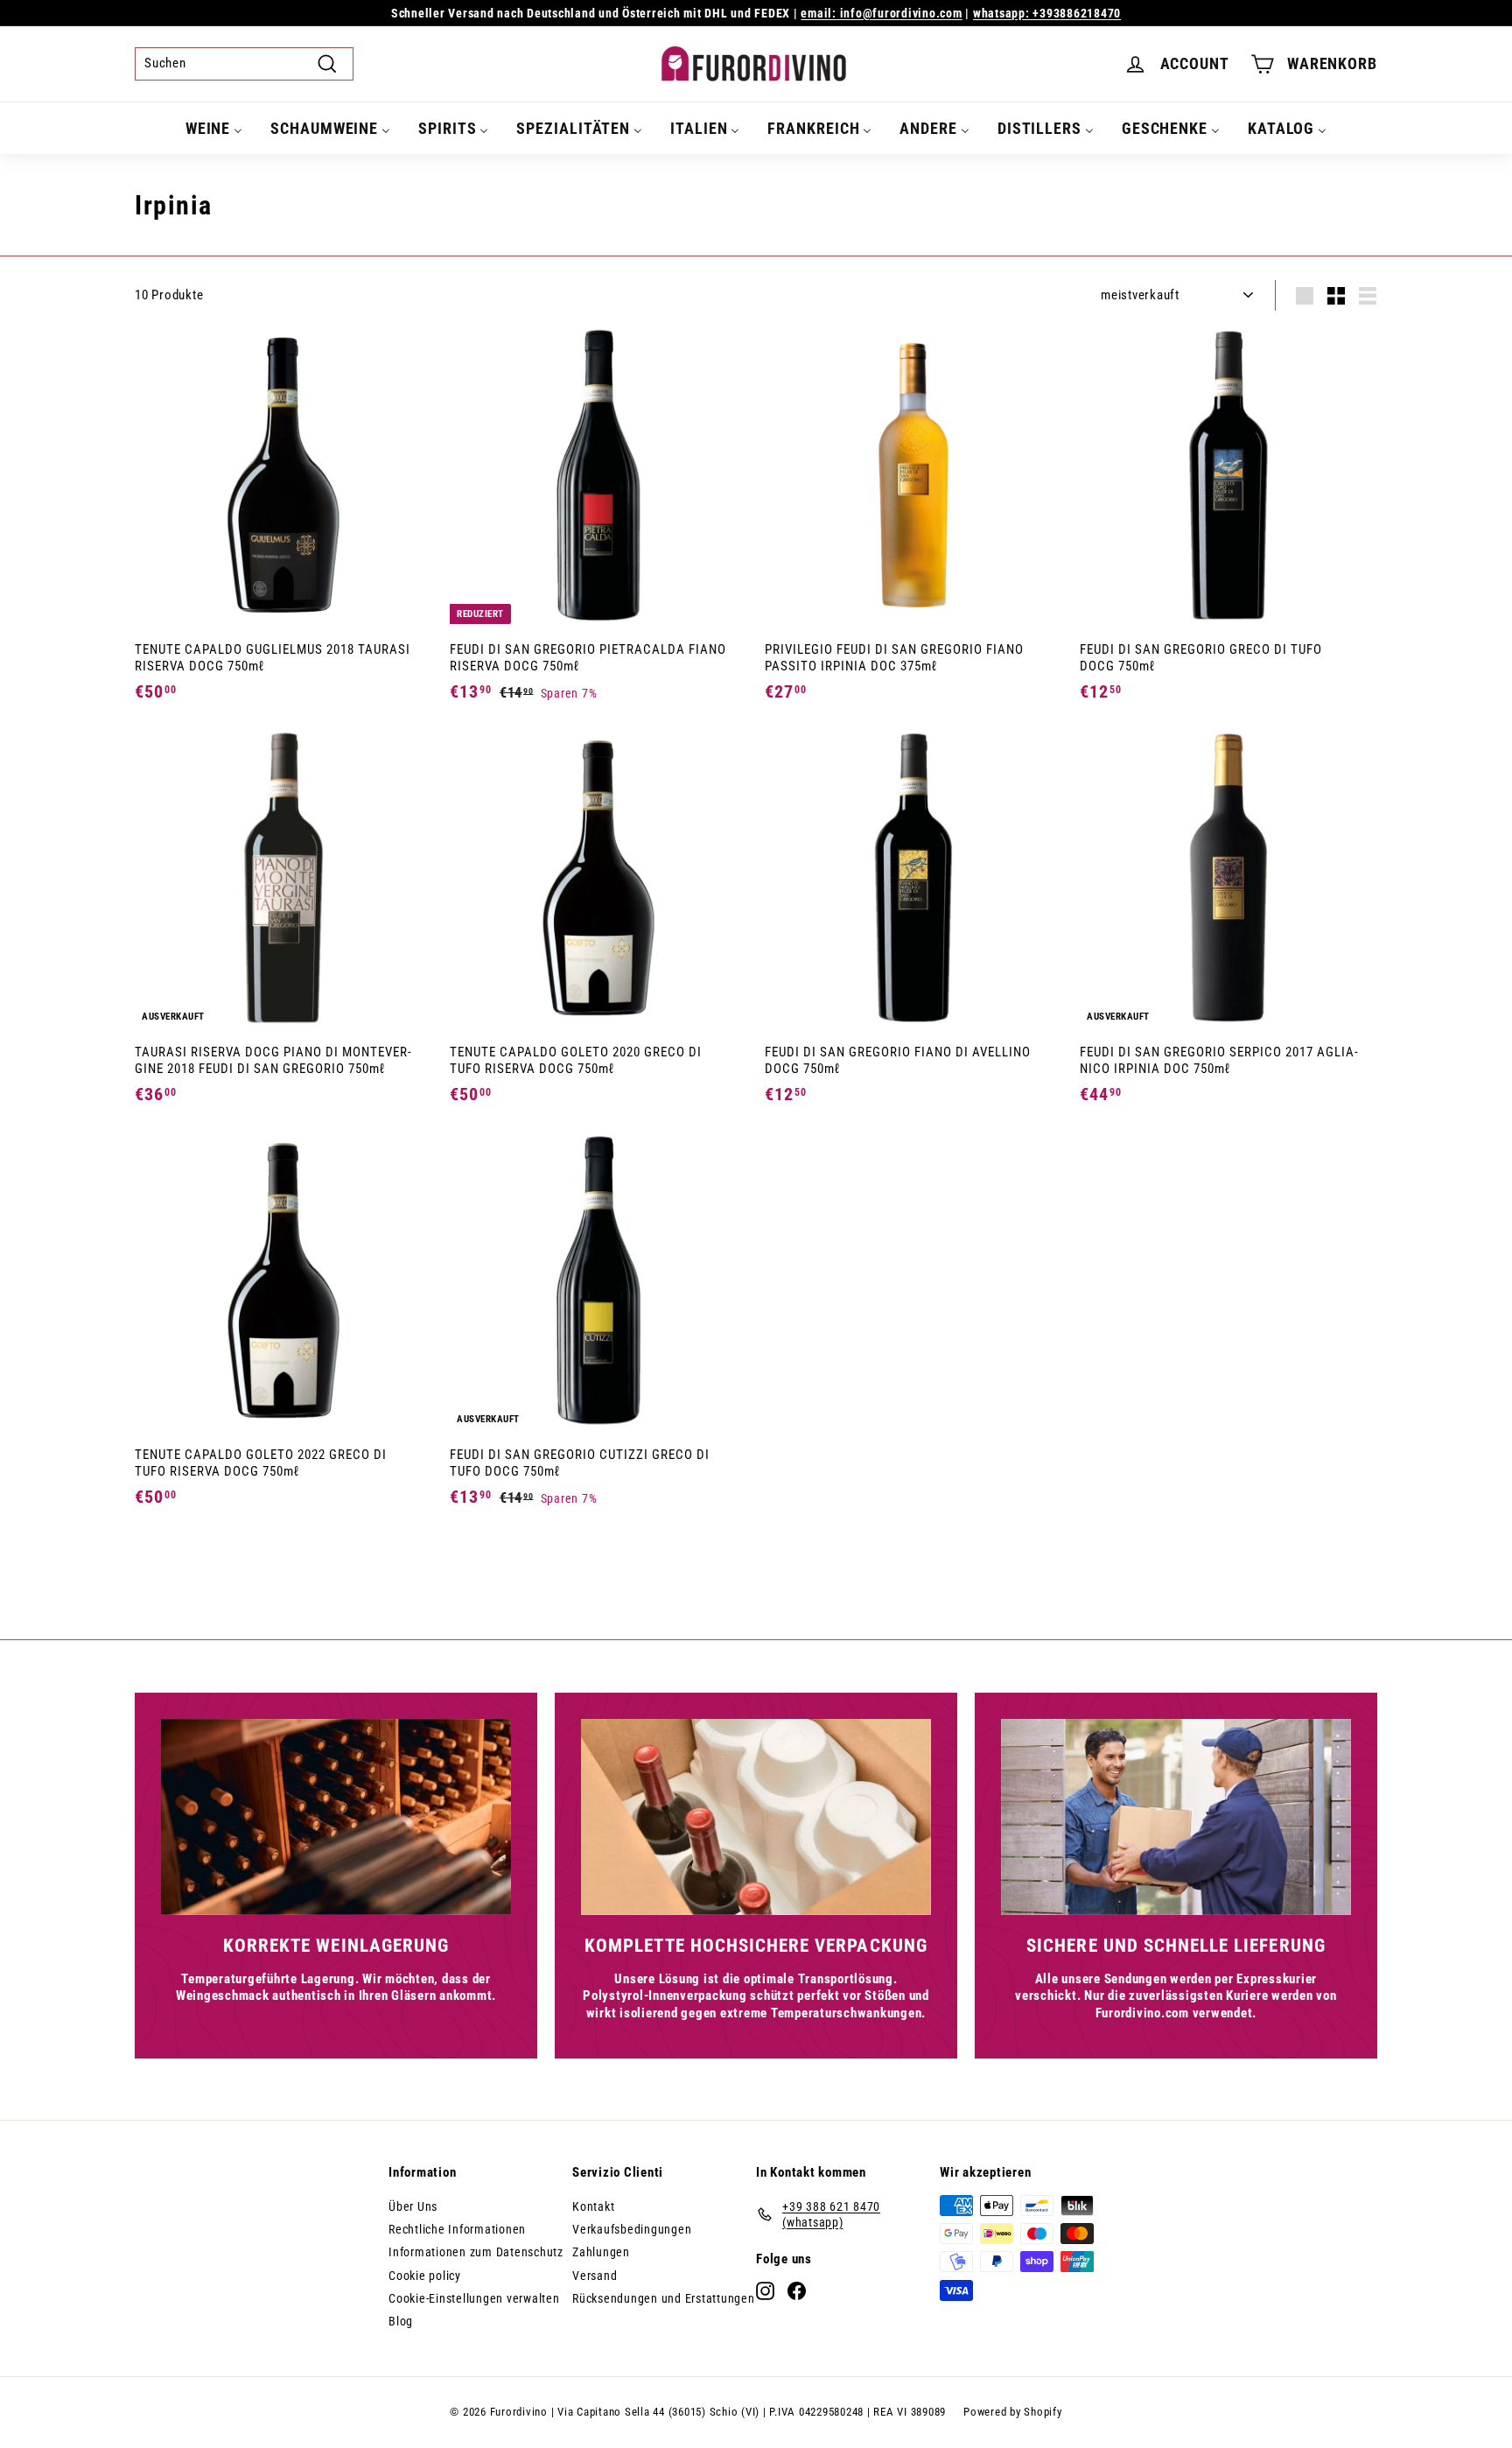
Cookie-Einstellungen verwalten (474, 2298)
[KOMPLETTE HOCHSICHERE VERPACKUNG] (756, 1817)
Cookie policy (425, 2276)
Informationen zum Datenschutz (476, 2252)
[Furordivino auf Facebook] (797, 2291)
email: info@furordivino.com (881, 13)
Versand (595, 2276)
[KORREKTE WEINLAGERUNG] (336, 1817)
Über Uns (413, 2206)
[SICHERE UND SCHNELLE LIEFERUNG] (1176, 1817)
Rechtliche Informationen (457, 2229)
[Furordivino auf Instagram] (765, 2291)
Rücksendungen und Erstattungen (664, 2298)
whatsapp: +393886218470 (1047, 13)
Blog (401, 2321)
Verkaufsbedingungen (632, 2229)
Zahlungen (601, 2252)
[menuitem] (214, 128)
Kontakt (593, 2206)
